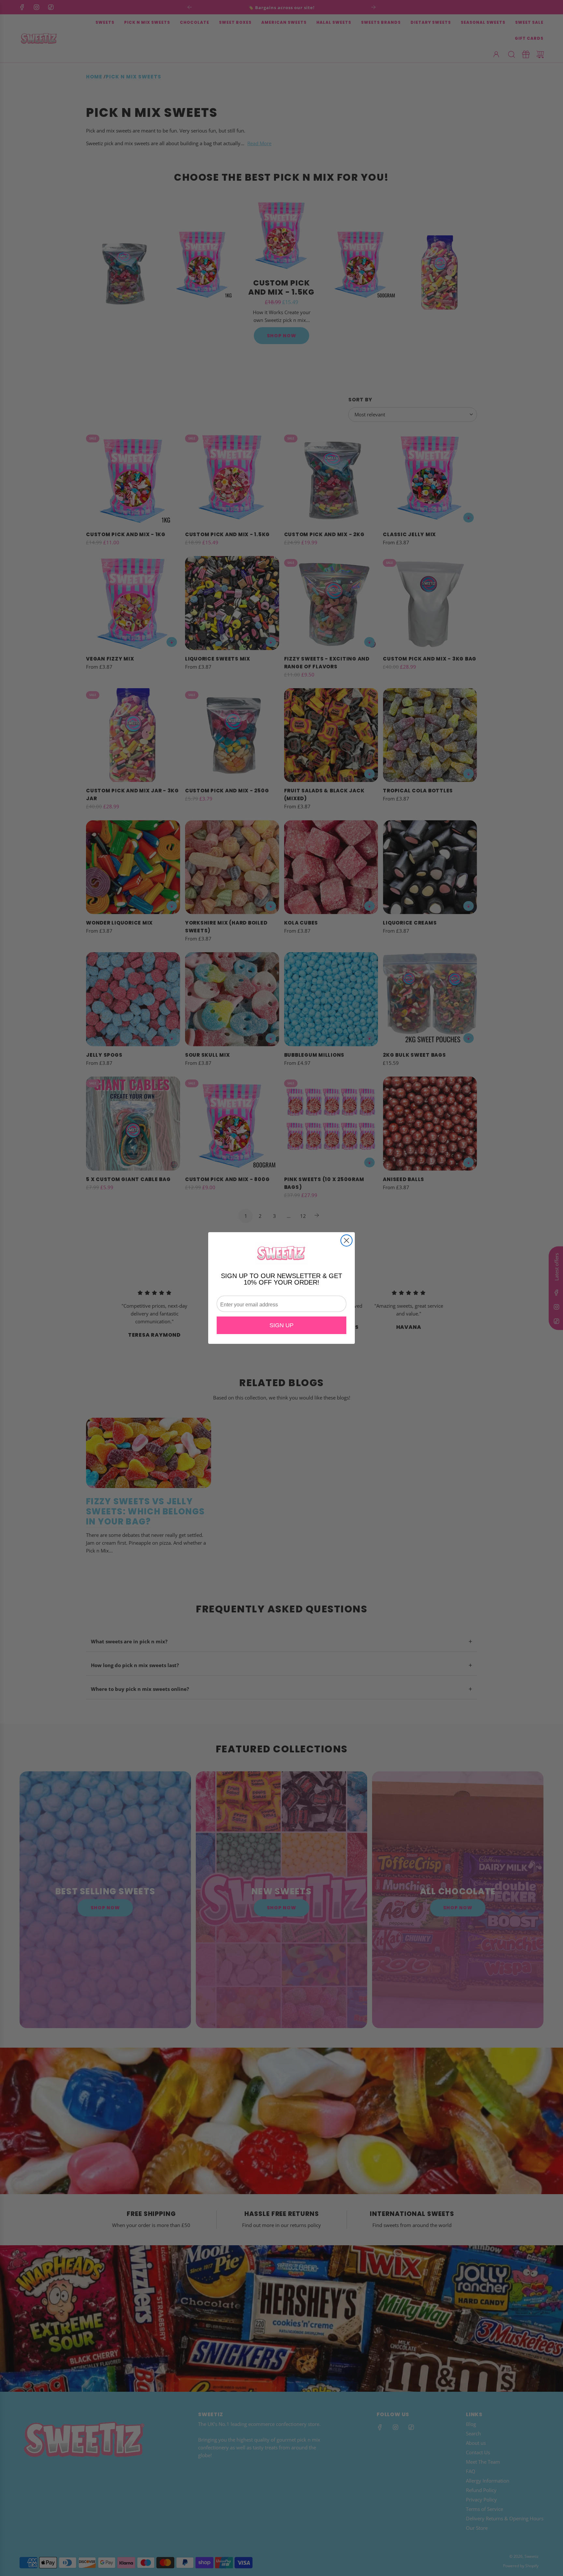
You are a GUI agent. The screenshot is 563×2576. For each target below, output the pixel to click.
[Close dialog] (346, 1240)
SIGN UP (281, 1325)
